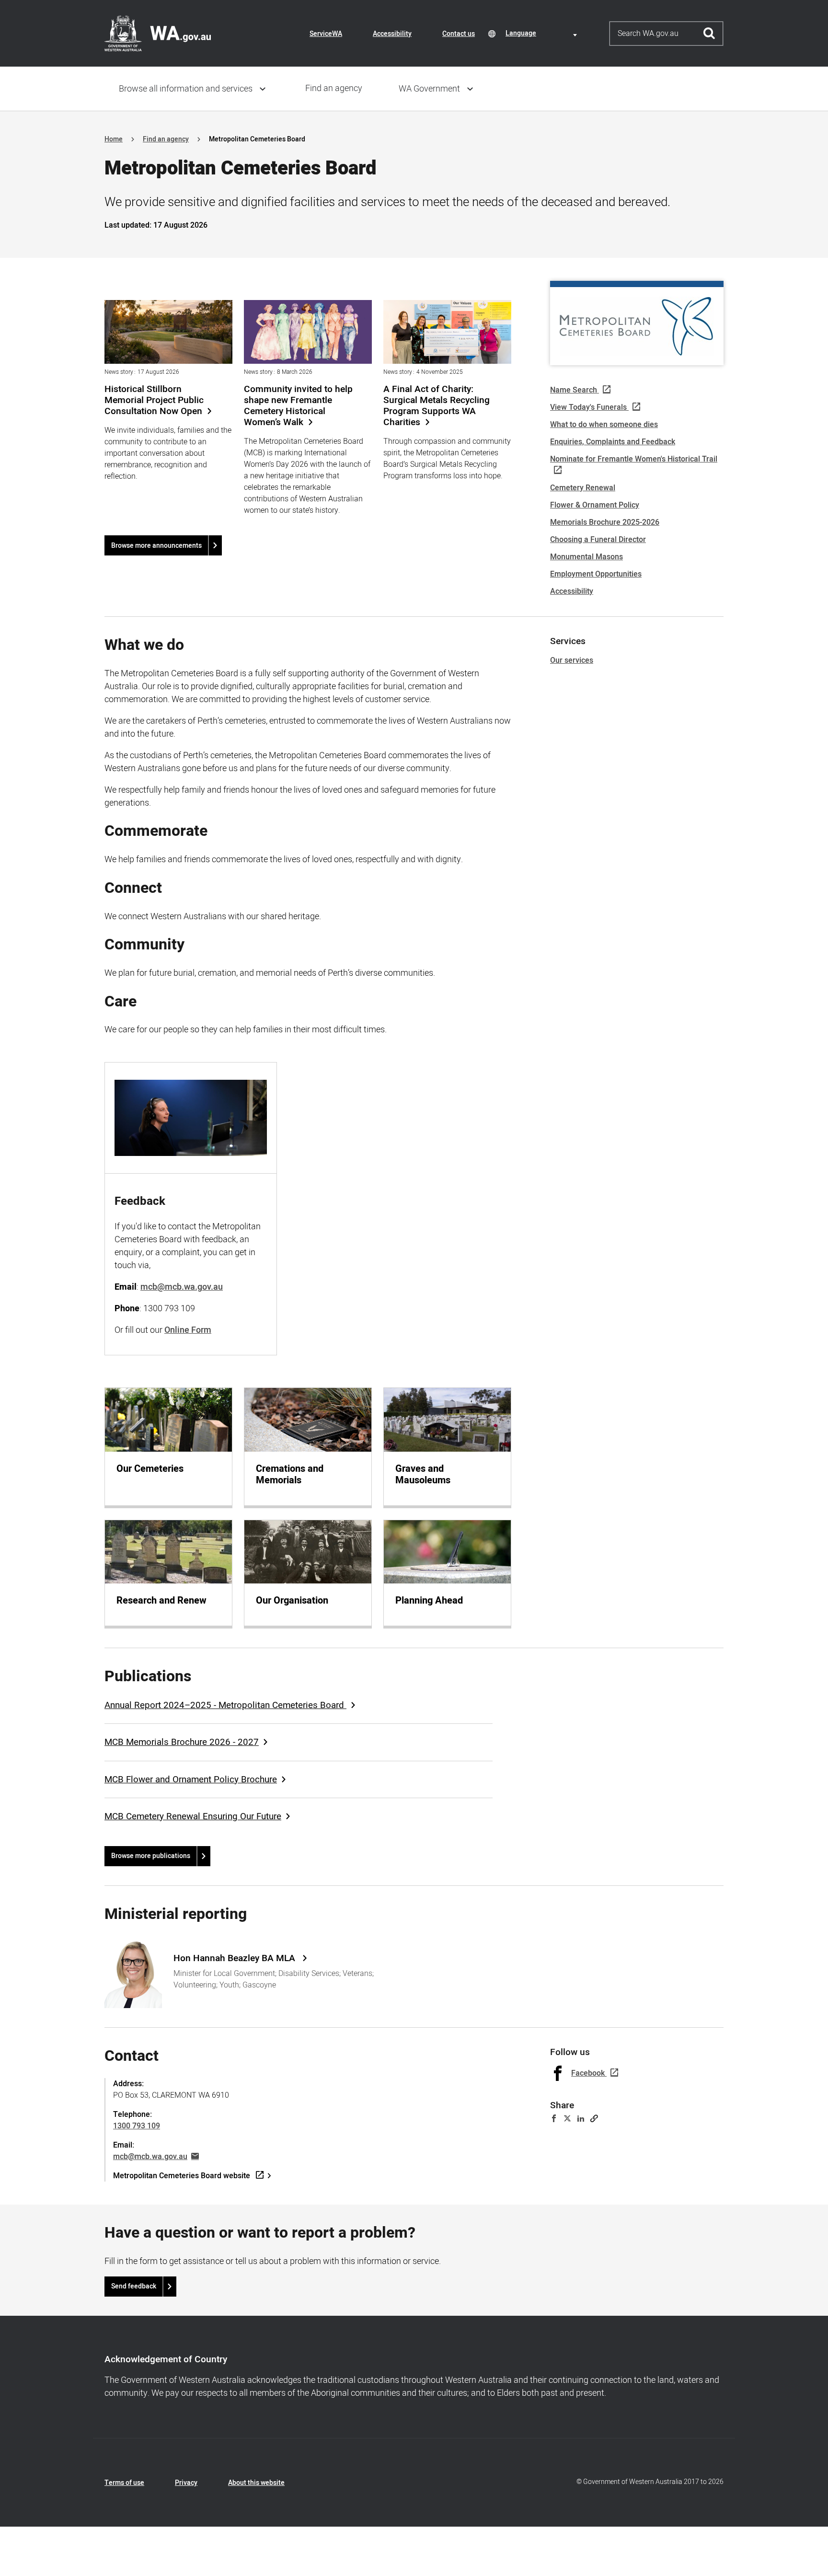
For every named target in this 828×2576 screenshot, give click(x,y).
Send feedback (134, 2286)
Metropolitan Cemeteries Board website (182, 2176)
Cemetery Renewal (583, 488)
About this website (256, 2483)
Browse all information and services (186, 89)
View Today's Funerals (588, 407)
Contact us (459, 34)
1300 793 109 (137, 2126)
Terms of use (124, 2483)
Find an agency (334, 88)
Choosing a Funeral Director (598, 540)
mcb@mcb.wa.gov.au (150, 2157)
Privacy (186, 2483)
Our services (572, 660)
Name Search (574, 390)
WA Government (429, 89)
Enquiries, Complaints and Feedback (613, 442)
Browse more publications (151, 1856)
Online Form (188, 1330)
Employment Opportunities (596, 574)
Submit (709, 34)
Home (114, 139)
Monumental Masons (586, 557)
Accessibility (392, 34)
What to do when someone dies (604, 425)
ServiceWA (326, 34)
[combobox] (543, 33)
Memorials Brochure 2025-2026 (605, 522)
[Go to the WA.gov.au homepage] (158, 33)
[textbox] (543, 33)
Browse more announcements (156, 546)
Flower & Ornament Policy (595, 505)
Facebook (588, 2073)
